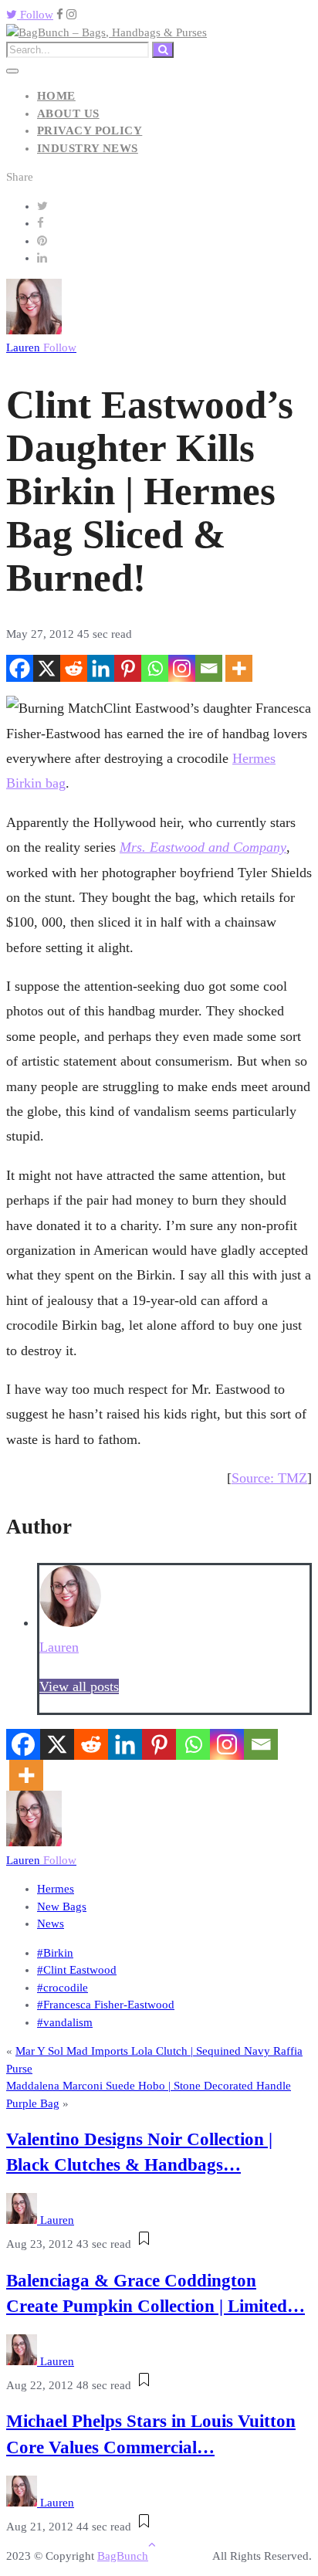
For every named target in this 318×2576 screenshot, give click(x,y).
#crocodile (63, 1988)
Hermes (56, 1889)
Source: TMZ (269, 1478)
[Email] (209, 668)
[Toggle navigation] (12, 71)
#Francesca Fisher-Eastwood (106, 2005)
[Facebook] (20, 668)
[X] (47, 668)
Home (56, 96)
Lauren (41, 347)
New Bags (62, 1907)
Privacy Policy (90, 130)
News (51, 1924)
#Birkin (55, 1953)
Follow (35, 15)
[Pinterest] (128, 668)
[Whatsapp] (155, 668)
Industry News (88, 148)
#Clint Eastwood (77, 1970)
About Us (68, 114)
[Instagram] (182, 668)
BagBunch (123, 2556)
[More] (239, 668)
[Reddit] (74, 668)
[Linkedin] (101, 668)
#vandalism (65, 2022)
